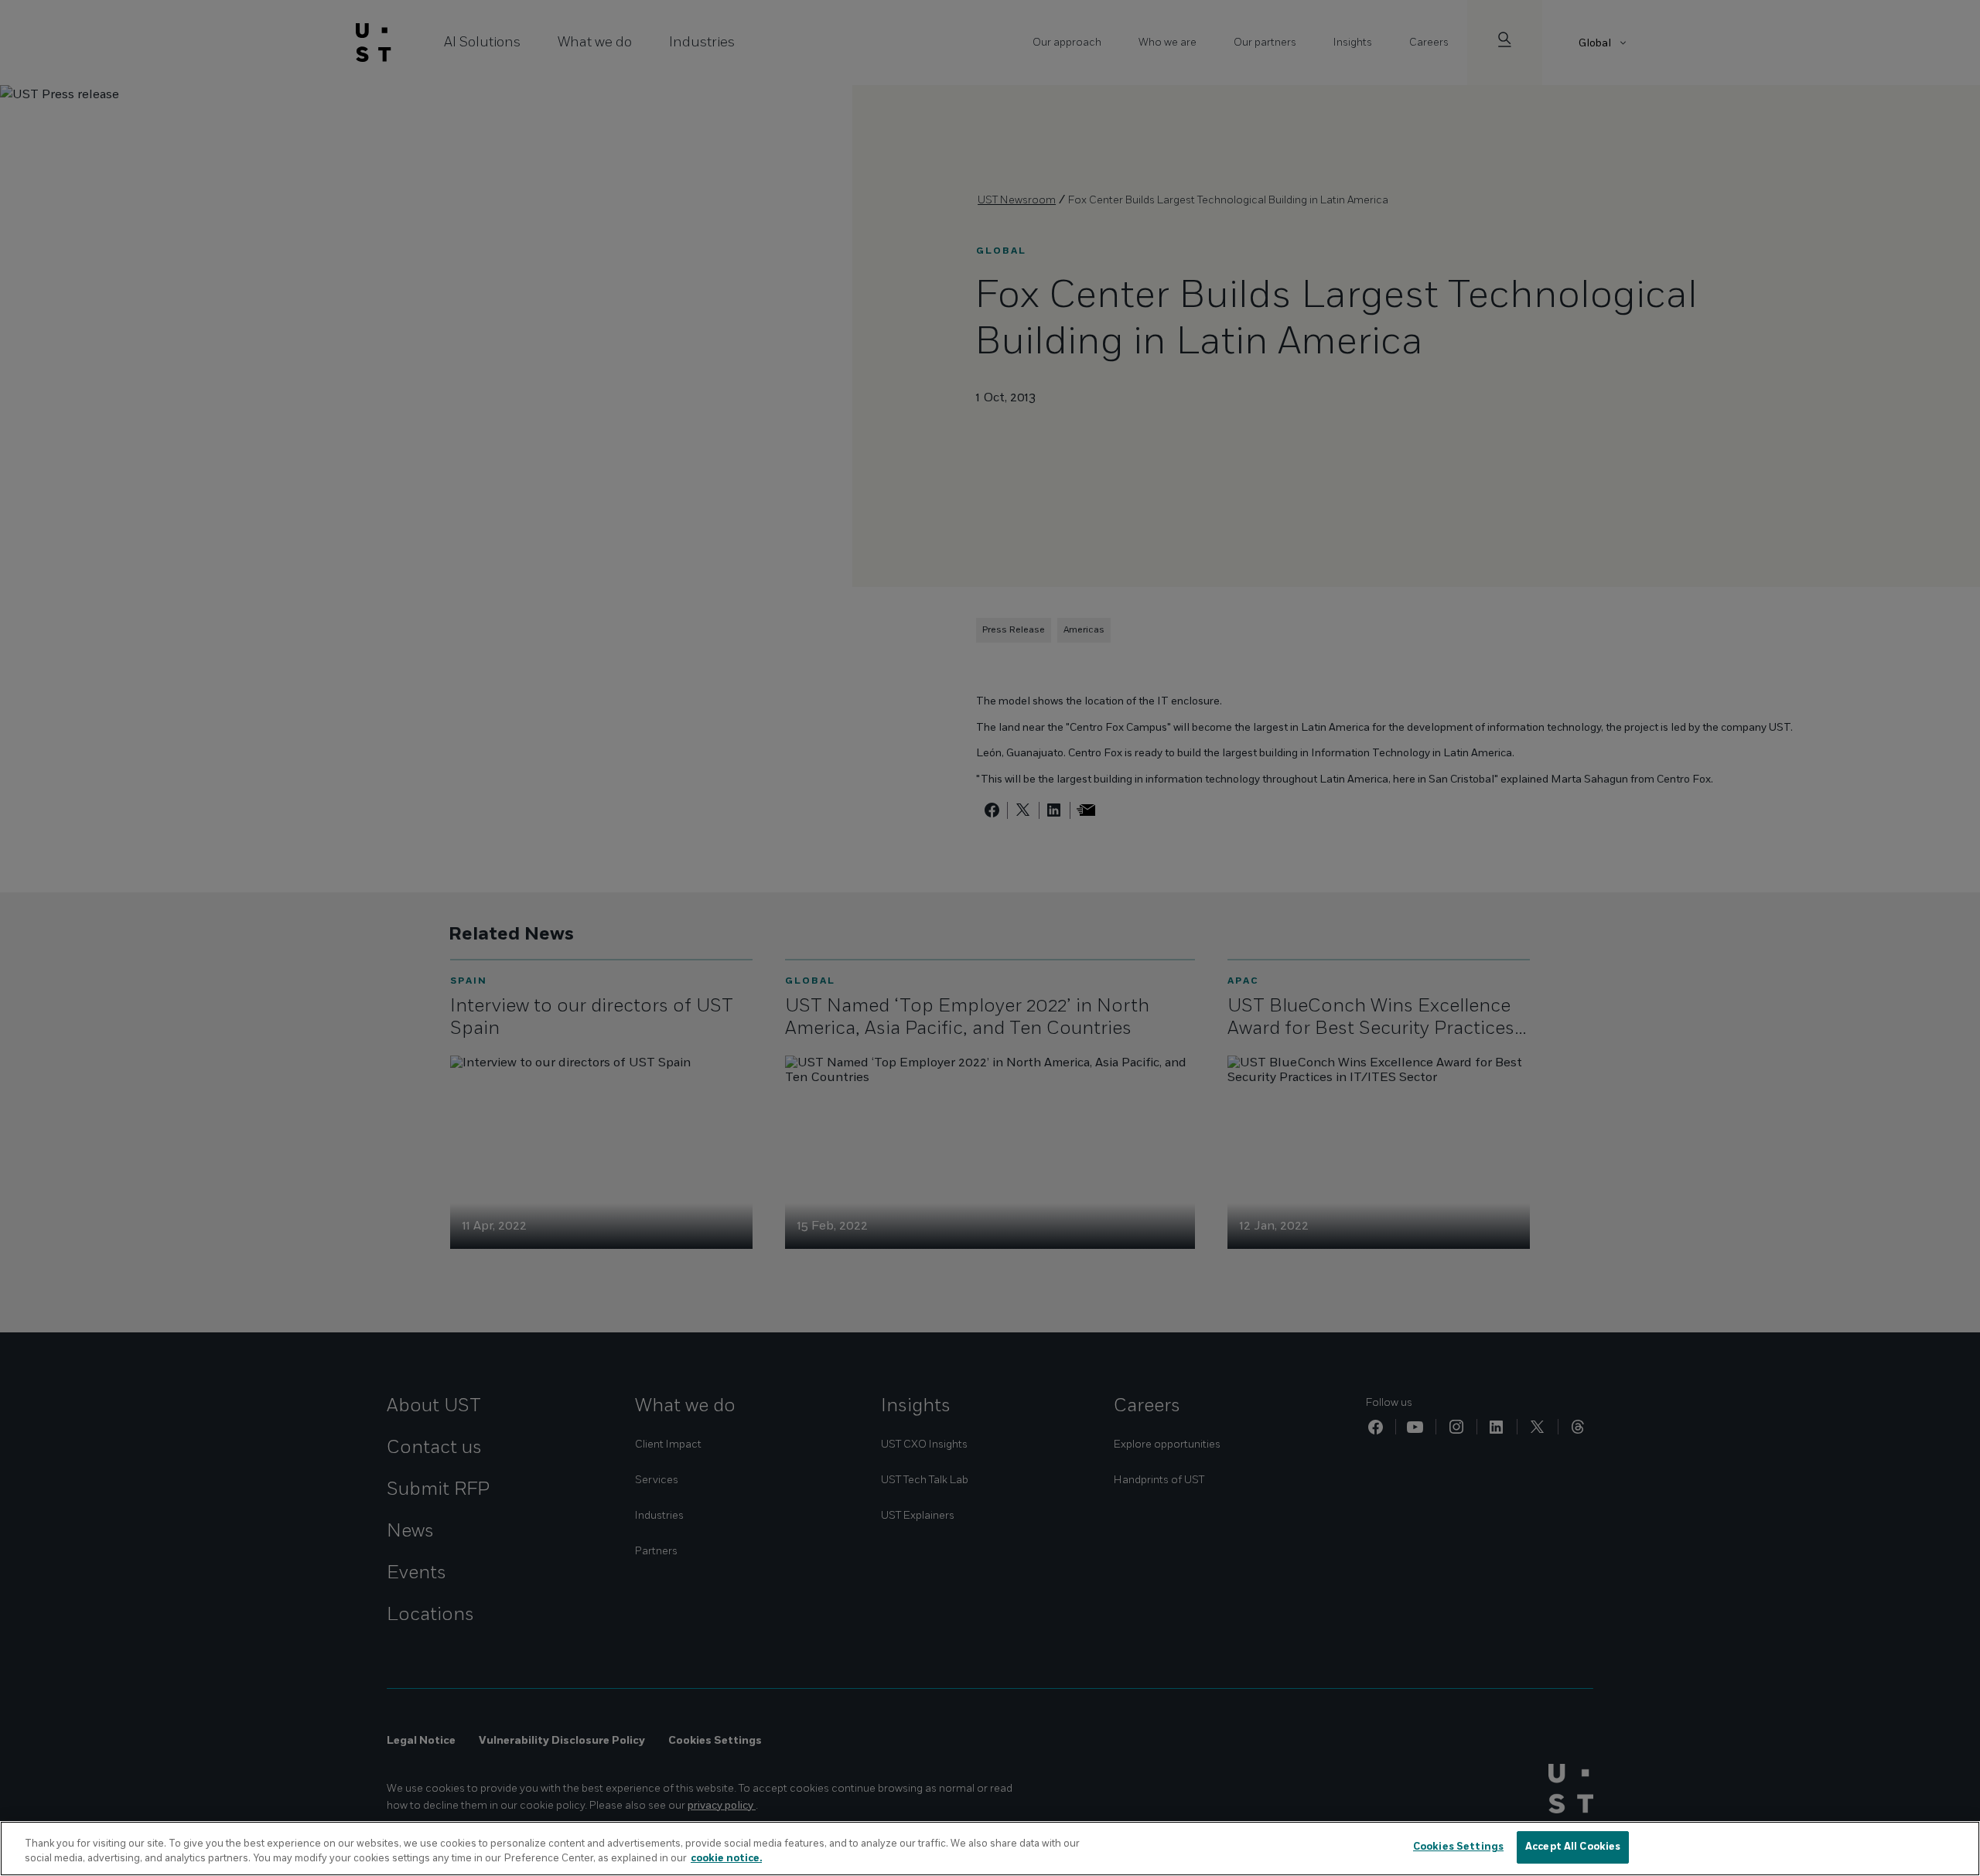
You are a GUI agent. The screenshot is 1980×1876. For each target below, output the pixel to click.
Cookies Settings (1458, 1847)
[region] (990, 1849)
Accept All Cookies (1573, 1847)
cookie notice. (726, 1859)
